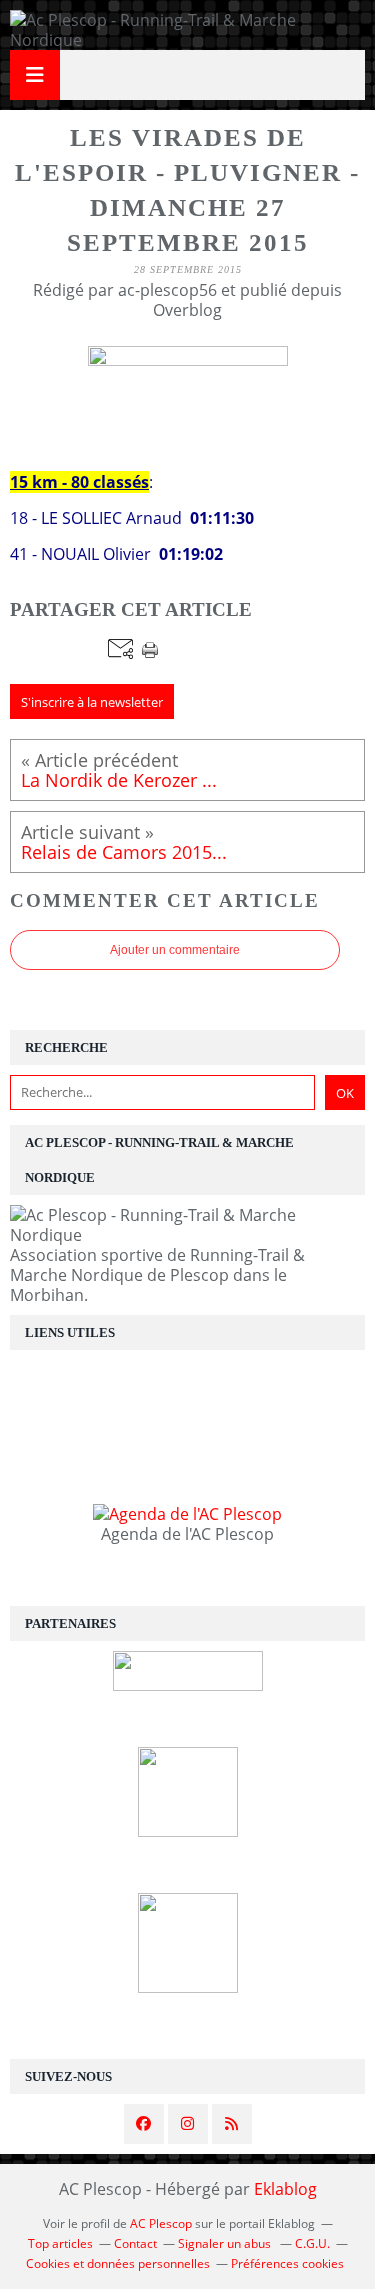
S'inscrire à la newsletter (92, 702)
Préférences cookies (287, 2263)
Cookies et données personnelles (118, 2263)
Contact (135, 2243)
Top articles (60, 2243)
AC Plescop (161, 2223)
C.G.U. (312, 2243)
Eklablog (285, 2189)
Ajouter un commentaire (175, 950)
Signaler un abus (226, 2243)
